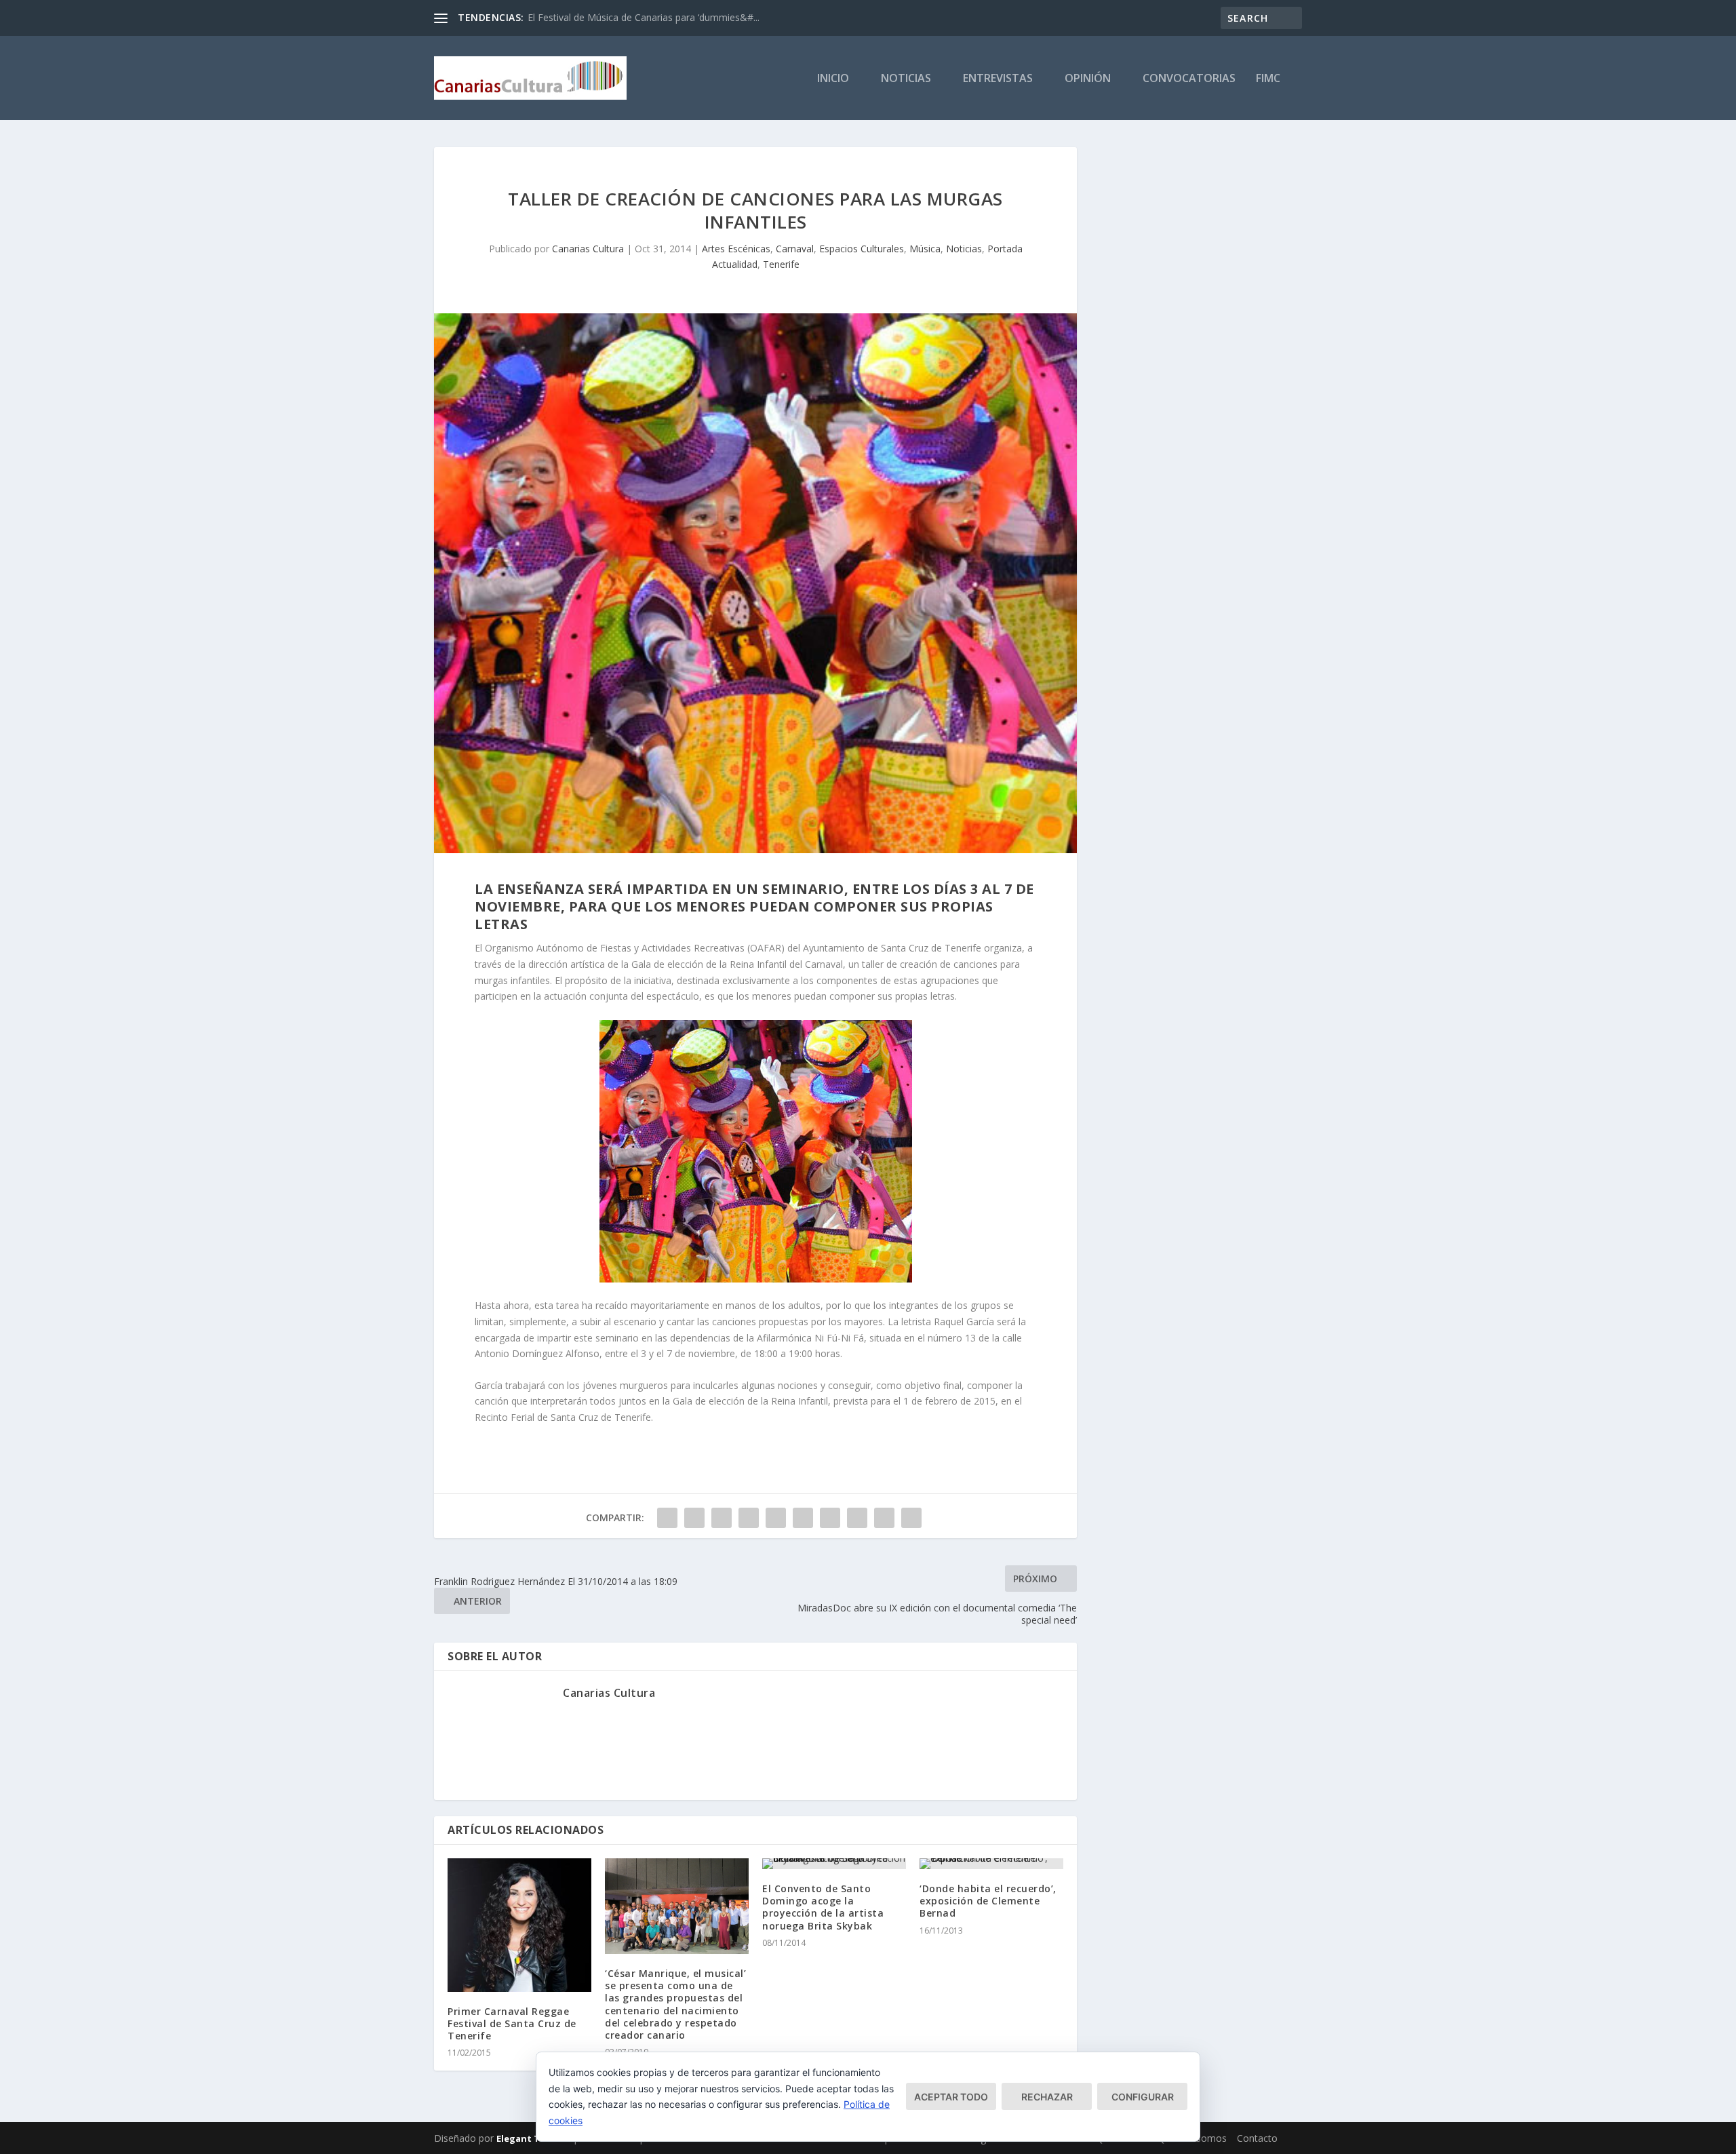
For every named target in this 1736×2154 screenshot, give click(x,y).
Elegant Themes (533, 2138)
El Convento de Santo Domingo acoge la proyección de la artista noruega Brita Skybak (823, 1907)
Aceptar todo (951, 2097)
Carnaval (795, 249)
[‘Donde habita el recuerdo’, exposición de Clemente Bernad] (991, 1864)
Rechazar (1047, 2097)
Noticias (906, 79)
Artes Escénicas (736, 249)
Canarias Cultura (588, 249)
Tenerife (781, 264)
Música (925, 249)
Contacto (1257, 2138)
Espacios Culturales (862, 249)
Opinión (1088, 79)
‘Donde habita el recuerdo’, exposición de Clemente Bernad (988, 1901)
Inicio (833, 79)
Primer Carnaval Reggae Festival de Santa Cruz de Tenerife (512, 2023)
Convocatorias (1189, 79)
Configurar (1143, 2097)
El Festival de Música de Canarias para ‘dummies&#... (644, 17)
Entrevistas (998, 79)
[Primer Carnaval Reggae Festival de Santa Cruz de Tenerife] (519, 1925)
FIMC (1268, 79)
